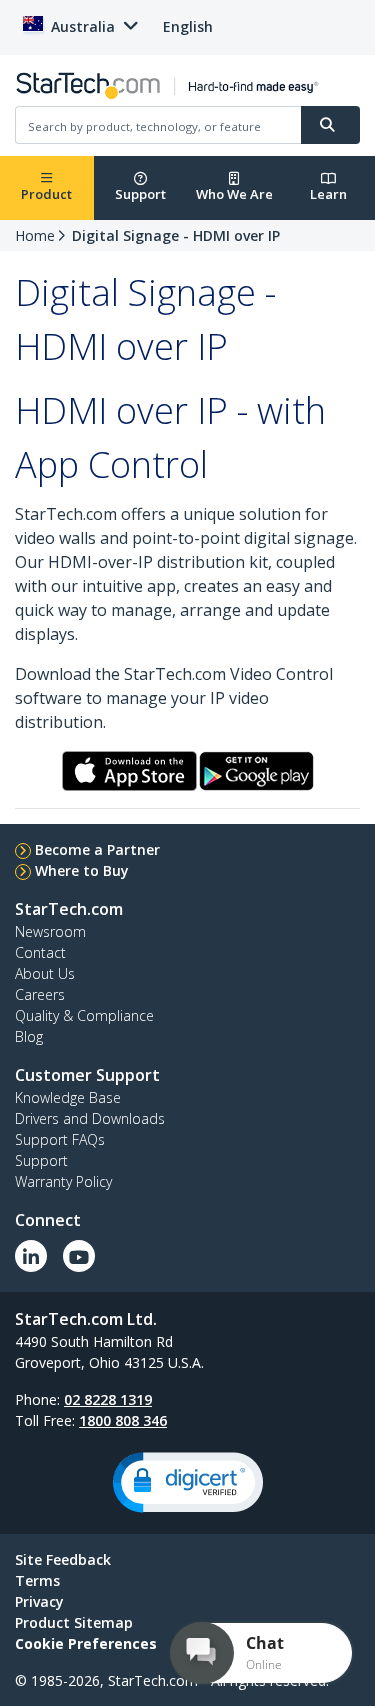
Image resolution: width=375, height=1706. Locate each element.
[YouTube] (79, 1256)
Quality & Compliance (84, 1015)
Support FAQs (60, 1139)
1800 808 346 (123, 1420)
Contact (40, 952)
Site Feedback (63, 1559)
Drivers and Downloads (90, 1118)
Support (140, 194)
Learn (328, 194)
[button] (188, 1482)
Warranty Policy (63, 1181)
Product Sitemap (74, 1622)
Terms (37, 1580)
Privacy (39, 1601)
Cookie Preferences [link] (86, 1643)
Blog (29, 1036)
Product (46, 194)
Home (35, 235)
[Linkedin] (31, 1256)
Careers (40, 994)
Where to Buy (82, 870)
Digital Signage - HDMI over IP (176, 235)
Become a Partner (97, 849)
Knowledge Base (68, 1097)
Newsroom (50, 931)
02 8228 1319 (108, 1399)
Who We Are (234, 194)
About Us (45, 973)
